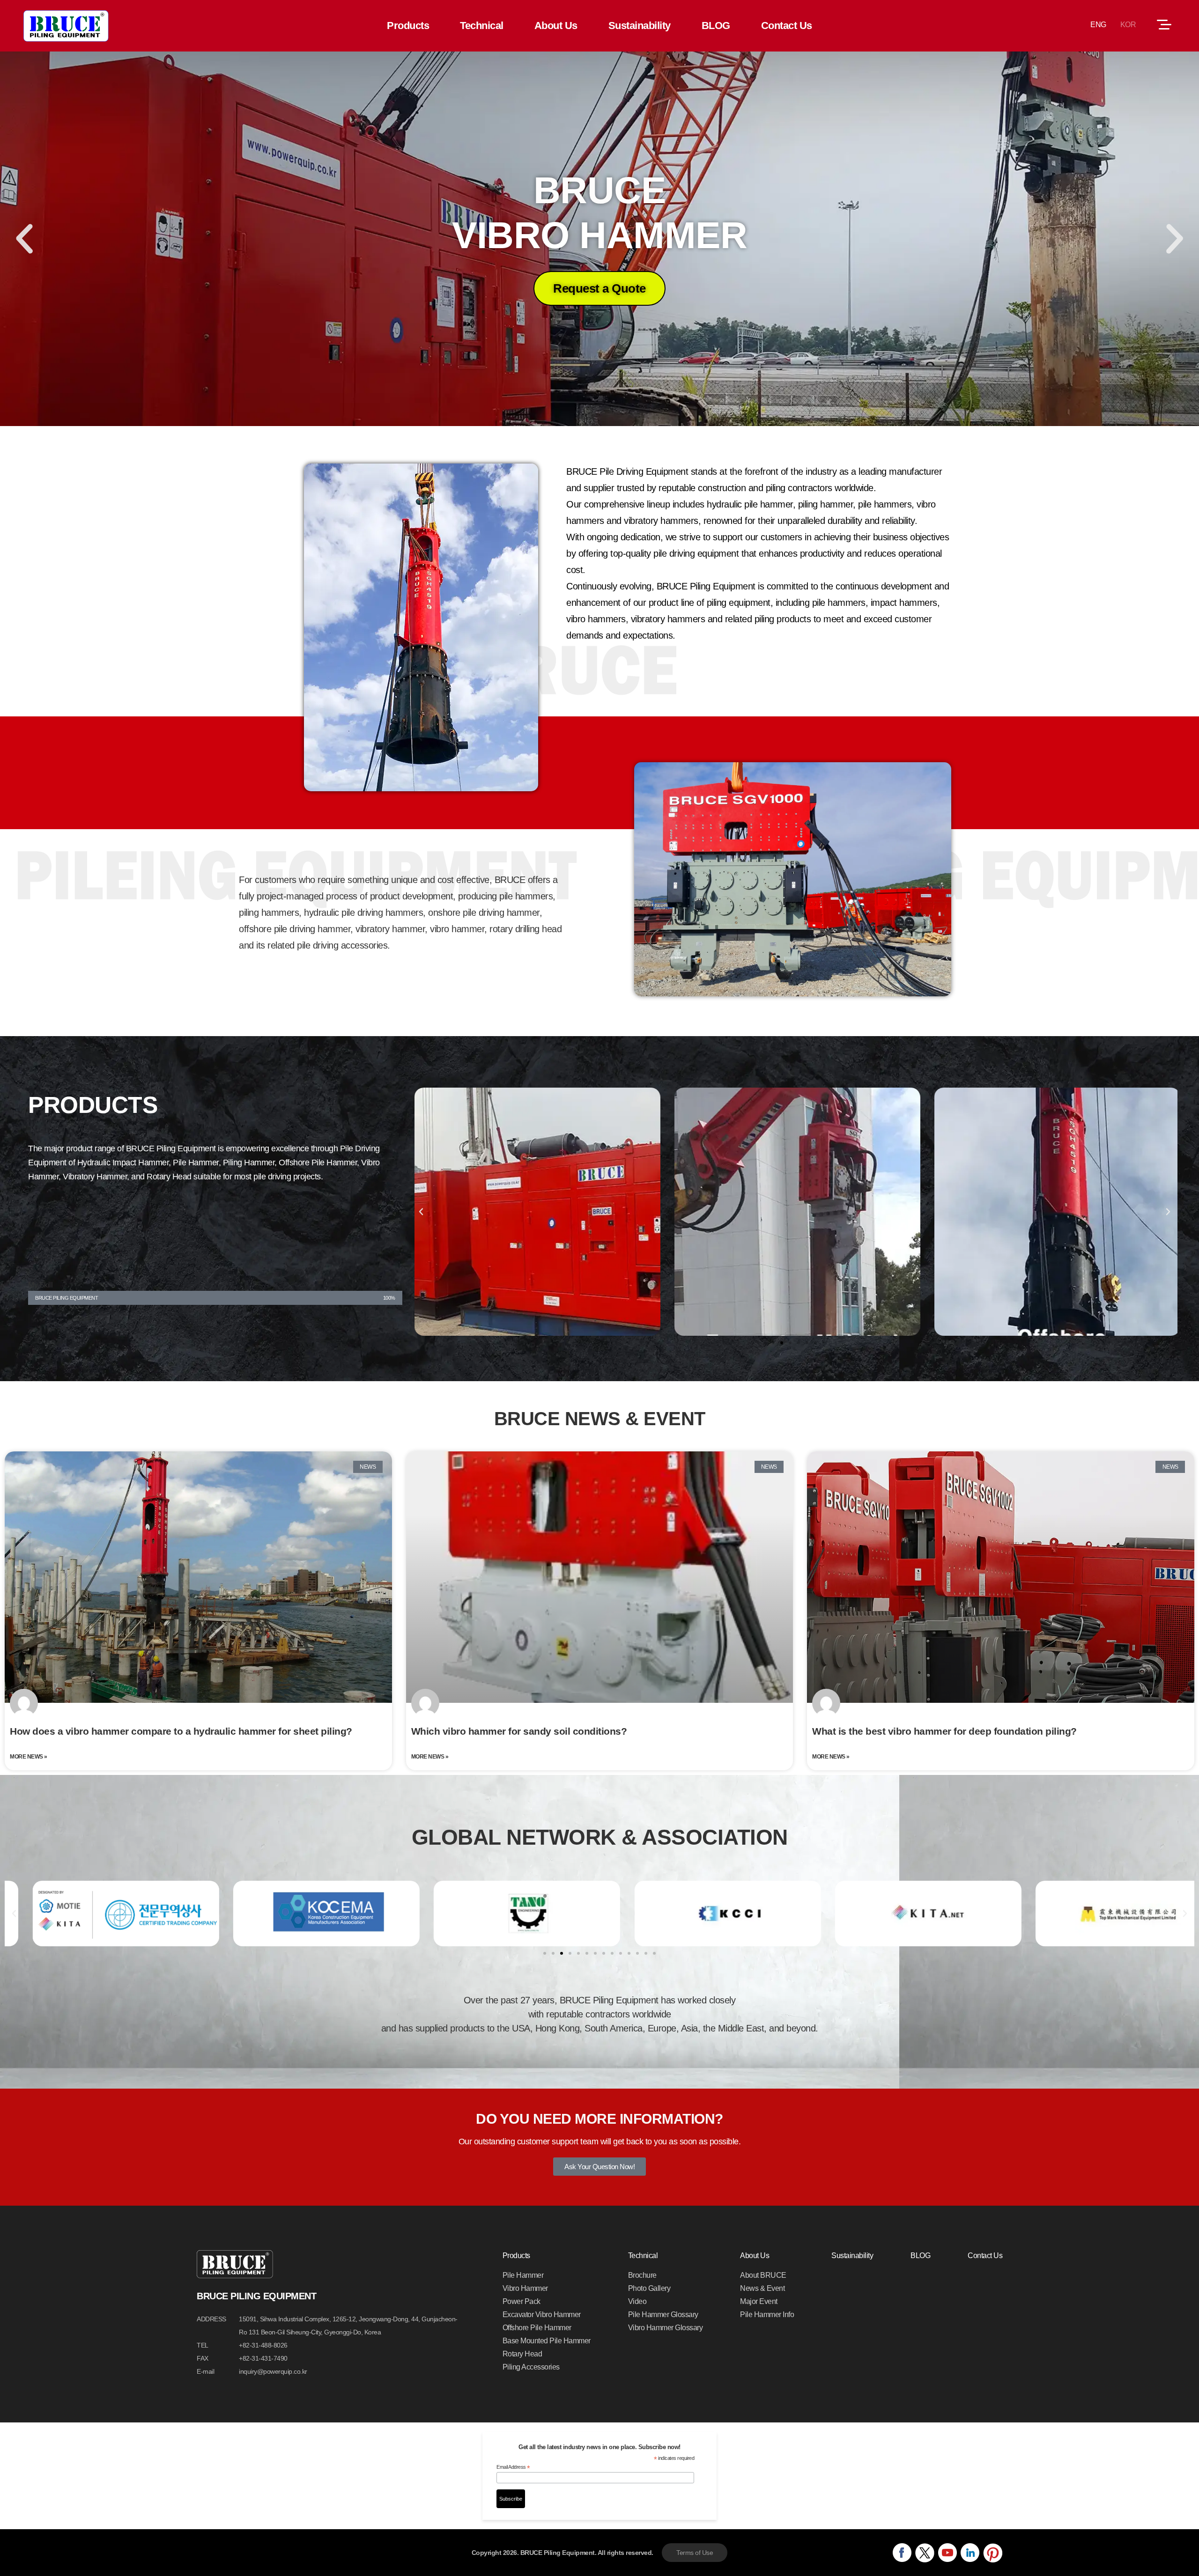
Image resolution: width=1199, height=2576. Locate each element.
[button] (24, 239)
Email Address (513, 2467)
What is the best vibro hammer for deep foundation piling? (944, 1731)
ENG (1098, 25)
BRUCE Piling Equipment (66, 26)
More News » (29, 1757)
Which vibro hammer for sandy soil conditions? (519, 1731)
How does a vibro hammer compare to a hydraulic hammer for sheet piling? (181, 1731)
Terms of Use (695, 2553)
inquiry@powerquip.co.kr (273, 2371)
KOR (1128, 25)
